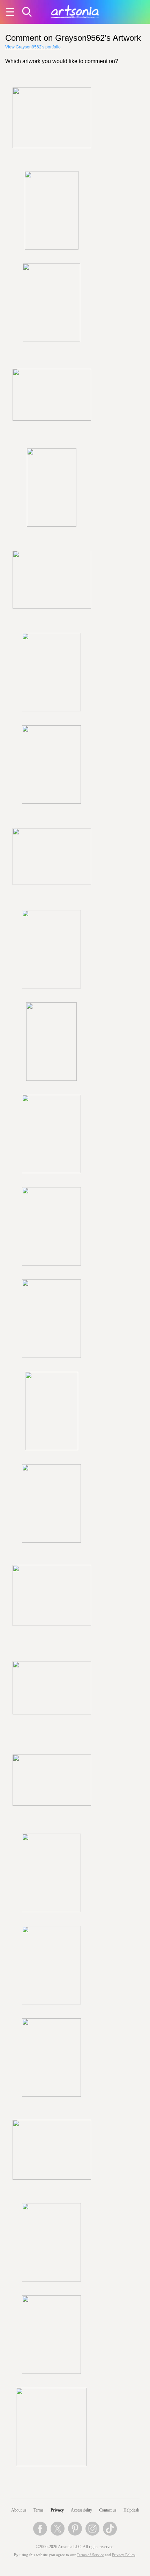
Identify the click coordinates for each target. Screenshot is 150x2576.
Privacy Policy (123, 2555)
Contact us (108, 2510)
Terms (39, 2510)
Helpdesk (131, 2510)
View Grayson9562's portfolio (33, 47)
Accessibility (81, 2510)
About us (19, 2510)
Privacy (57, 2510)
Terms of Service (90, 2555)
